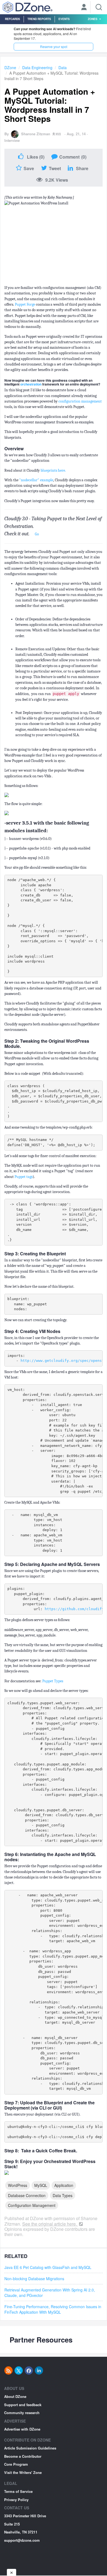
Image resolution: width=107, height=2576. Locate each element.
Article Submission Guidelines (30, 2448)
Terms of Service (18, 2491)
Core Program (16, 2464)
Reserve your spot (54, 47)
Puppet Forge (25, 304)
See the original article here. (50, 2224)
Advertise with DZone (22, 2429)
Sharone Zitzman (36, 134)
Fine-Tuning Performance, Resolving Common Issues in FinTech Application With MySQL (53, 2309)
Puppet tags (24, 1177)
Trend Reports (39, 19)
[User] (84, 8)
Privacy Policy (16, 2500)
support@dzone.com (22, 2540)
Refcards (12, 19)
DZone (10, 68)
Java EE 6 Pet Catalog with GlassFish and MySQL (48, 2267)
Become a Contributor (23, 2456)
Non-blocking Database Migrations (34, 2279)
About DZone (15, 2396)
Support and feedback (23, 2405)
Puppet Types (53, 1681)
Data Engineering (37, 68)
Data (63, 68)
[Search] (99, 7)
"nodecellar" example (36, 480)
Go (37, 534)
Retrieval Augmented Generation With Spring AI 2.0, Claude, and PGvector (50, 2293)
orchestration (31, 384)
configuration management (80, 401)
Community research (22, 2413)
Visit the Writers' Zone (23, 2472)
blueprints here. (53, 470)
